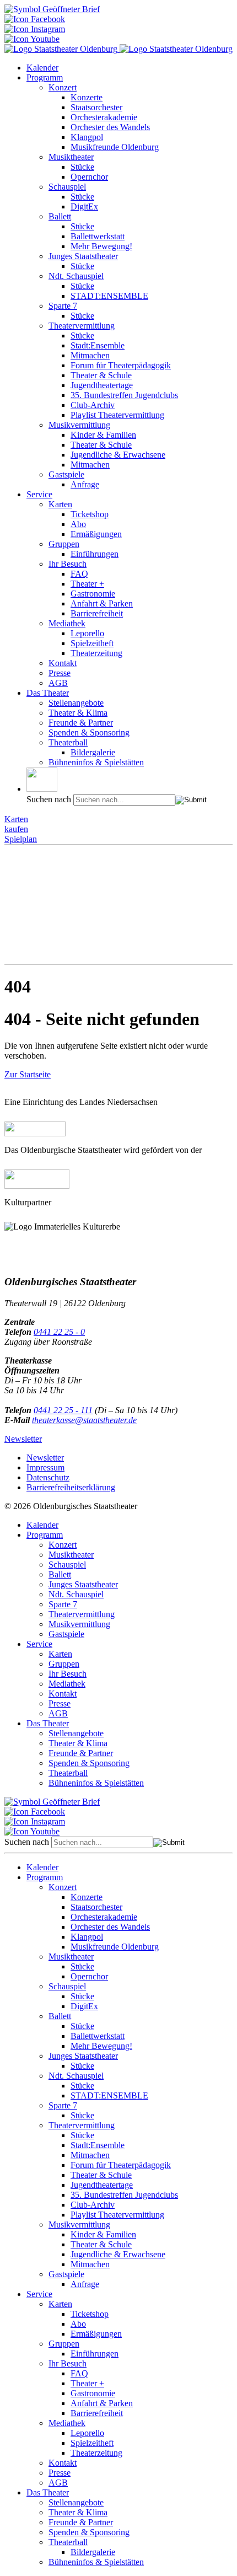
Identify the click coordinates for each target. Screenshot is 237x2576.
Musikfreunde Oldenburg (115, 147)
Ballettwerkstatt (98, 236)
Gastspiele (66, 474)
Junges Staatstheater (83, 256)
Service (39, 494)
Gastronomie (93, 594)
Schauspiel (67, 187)
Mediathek (67, 623)
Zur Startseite (28, 1074)
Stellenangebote (76, 703)
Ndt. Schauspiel (76, 276)
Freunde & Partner (81, 723)
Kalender (42, 68)
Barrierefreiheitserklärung (71, 1487)
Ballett (60, 216)
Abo (78, 524)
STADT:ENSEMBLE (109, 296)
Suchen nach (49, 799)
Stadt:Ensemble (98, 345)
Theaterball (68, 742)
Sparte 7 (63, 306)
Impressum (45, 1467)
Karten (60, 504)
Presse (60, 673)
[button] (42, 780)
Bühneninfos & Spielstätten (96, 762)
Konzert (63, 87)
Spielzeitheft (92, 643)
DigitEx (84, 206)
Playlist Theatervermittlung (117, 415)
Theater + (87, 584)
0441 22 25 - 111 (63, 1410)
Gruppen (64, 544)
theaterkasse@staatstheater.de (84, 1420)
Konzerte (87, 97)
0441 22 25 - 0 (59, 1332)
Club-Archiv (93, 405)
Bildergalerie (93, 752)
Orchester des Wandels (110, 127)
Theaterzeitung (96, 653)
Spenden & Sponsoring (89, 732)
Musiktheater (71, 157)
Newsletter (23, 1439)
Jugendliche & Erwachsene (118, 455)
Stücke (82, 167)
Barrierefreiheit (97, 613)
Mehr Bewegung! (101, 246)
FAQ (79, 574)
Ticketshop (90, 514)
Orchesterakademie (104, 117)
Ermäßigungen (96, 534)
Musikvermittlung (79, 425)
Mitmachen (90, 355)
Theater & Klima (78, 713)
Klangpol (87, 137)
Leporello (87, 633)
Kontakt (63, 663)
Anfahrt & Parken (102, 603)
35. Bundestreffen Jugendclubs (124, 395)
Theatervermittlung (82, 326)
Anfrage (85, 484)
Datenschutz (48, 1477)
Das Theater (48, 693)
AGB (58, 683)
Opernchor (89, 177)
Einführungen (95, 554)
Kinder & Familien (103, 435)
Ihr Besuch (68, 564)
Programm (45, 77)
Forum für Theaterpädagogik (121, 365)
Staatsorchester (96, 107)
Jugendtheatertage (102, 385)
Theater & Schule (101, 375)
